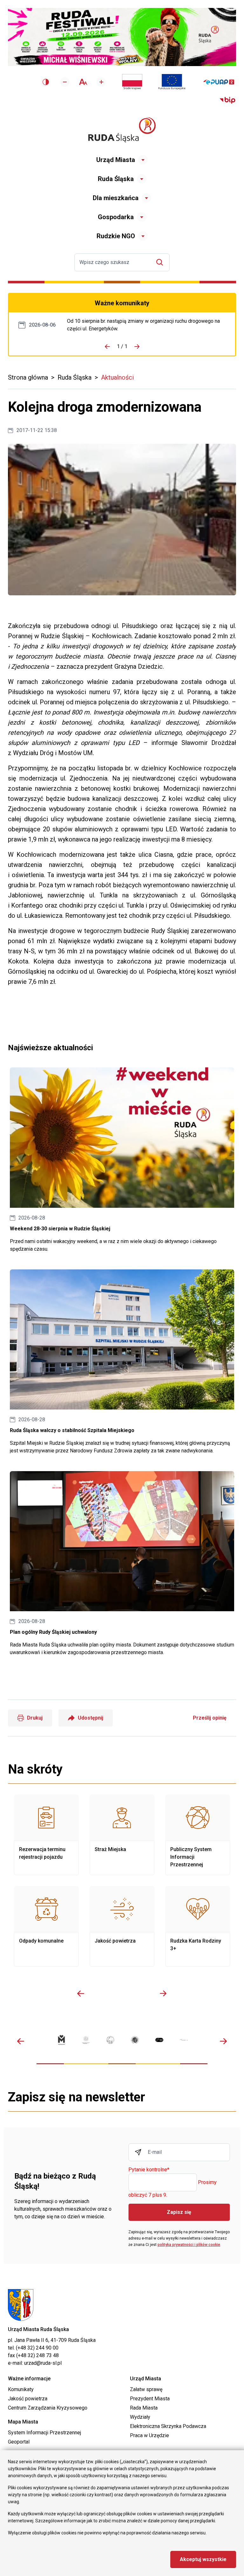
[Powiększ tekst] (101, 82)
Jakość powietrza (122, 1926)
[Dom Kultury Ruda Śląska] (184, 2040)
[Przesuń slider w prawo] (163, 1993)
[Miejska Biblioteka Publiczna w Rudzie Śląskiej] (135, 2040)
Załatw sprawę (146, 2389)
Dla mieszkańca (116, 198)
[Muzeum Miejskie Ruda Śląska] (110, 2040)
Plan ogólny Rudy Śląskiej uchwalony (122, 1564)
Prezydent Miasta (150, 2399)
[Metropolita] (61, 2040)
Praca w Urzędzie (149, 2435)
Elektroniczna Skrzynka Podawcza (168, 2426)
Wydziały (140, 2417)
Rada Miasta (144, 2408)
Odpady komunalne (46, 1926)
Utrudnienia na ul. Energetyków (146, 325)
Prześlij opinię (210, 1718)
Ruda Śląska (116, 179)
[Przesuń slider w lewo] (81, 1993)
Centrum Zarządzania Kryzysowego (48, 2408)
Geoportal (19, 2442)
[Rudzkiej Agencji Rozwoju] (86, 2040)
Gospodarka (116, 217)
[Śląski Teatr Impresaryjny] (159, 2040)
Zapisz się (179, 2212)
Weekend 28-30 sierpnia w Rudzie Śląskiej (122, 1160)
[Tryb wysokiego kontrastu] (46, 82)
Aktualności (117, 377)
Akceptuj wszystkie (203, 2559)
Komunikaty (21, 2389)
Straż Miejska (122, 1835)
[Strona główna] (122, 130)
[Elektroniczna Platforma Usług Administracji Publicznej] (219, 82)
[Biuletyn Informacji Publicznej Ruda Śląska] (227, 100)
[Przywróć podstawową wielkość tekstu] (83, 82)
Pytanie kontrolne (149, 2170)
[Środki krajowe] (132, 82)
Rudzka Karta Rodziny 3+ (198, 1926)
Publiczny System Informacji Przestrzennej (198, 1835)
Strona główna (28, 377)
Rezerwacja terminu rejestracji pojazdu (46, 1835)
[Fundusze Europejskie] (172, 82)
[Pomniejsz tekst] (65, 82)
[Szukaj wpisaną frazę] (161, 262)
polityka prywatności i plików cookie (189, 2245)
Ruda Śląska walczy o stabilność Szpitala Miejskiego (122, 1362)
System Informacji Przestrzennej (44, 2433)
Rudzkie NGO (116, 236)
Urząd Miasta (116, 160)
